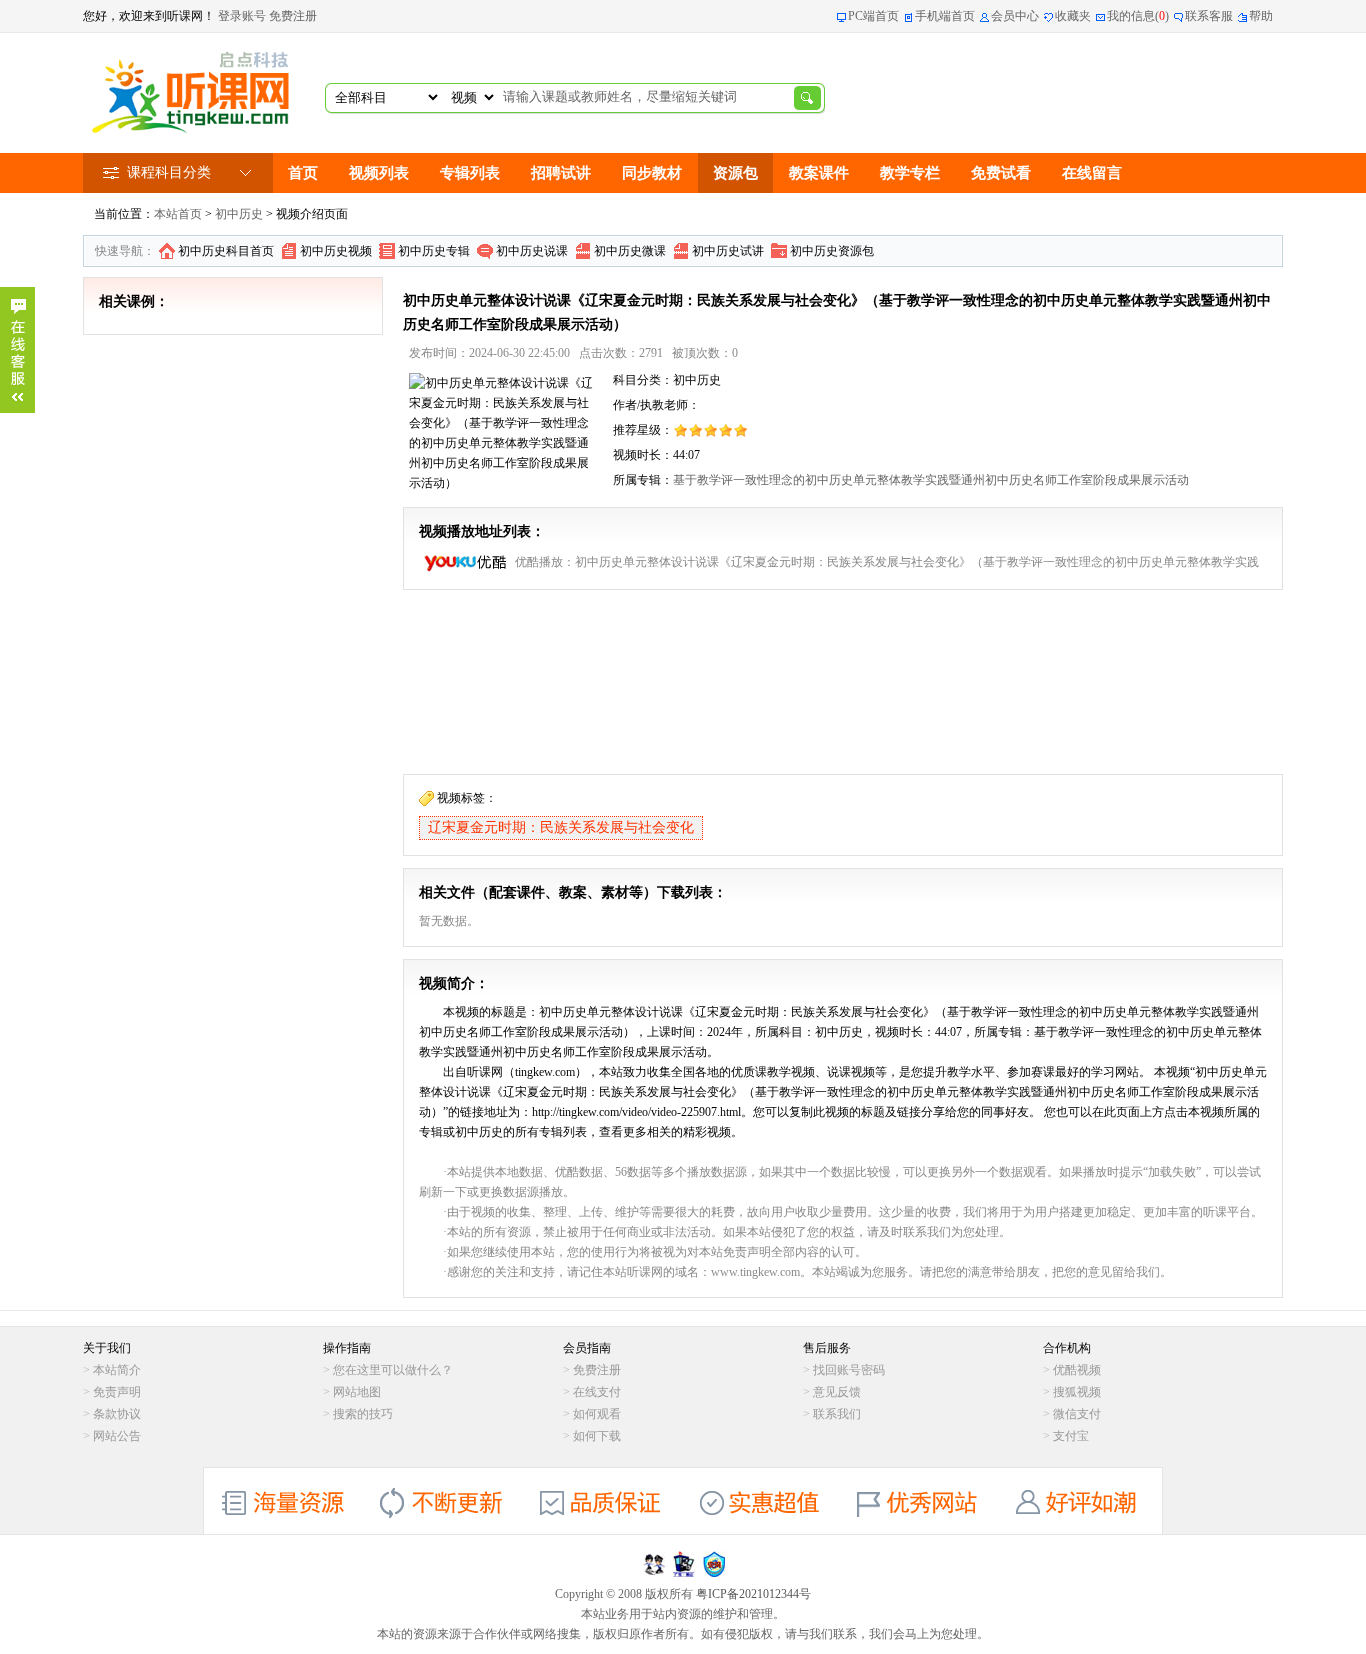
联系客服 (1209, 16)
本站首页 (178, 214)
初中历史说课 (532, 251)
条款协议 (117, 1414)
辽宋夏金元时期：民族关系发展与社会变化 (561, 827)
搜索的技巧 (363, 1414)
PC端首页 (873, 16)
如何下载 (597, 1436)
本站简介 (117, 1370)
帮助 (1261, 16)
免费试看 (1001, 173)
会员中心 (1015, 16)
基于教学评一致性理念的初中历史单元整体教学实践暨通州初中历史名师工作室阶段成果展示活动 (931, 480)
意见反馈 (837, 1392)
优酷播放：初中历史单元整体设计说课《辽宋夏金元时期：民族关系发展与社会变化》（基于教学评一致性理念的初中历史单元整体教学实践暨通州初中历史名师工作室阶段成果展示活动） (887, 564)
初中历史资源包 (832, 251)
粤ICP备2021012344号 (753, 1594)
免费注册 (293, 16)
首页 (303, 173)
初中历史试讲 (728, 251)
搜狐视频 (1077, 1392)
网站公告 (117, 1436)
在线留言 (1092, 173)
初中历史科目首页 (226, 251)
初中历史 (239, 214)
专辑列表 (470, 173)
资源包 (735, 173)
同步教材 (652, 173)
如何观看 (597, 1414)
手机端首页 (945, 16)
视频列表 (379, 173)
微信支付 (1077, 1414)
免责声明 (117, 1392)
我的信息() (1138, 16)
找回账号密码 (849, 1370)
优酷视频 (1077, 1370)
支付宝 (1071, 1436)
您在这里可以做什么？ (393, 1370)
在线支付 (597, 1392)
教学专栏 (910, 173)
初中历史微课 (630, 251)
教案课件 (819, 173)
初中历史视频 (336, 251)
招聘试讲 (561, 173)
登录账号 (242, 16)
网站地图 (357, 1392)
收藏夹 (1073, 16)
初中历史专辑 (434, 251)
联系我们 (837, 1414)
